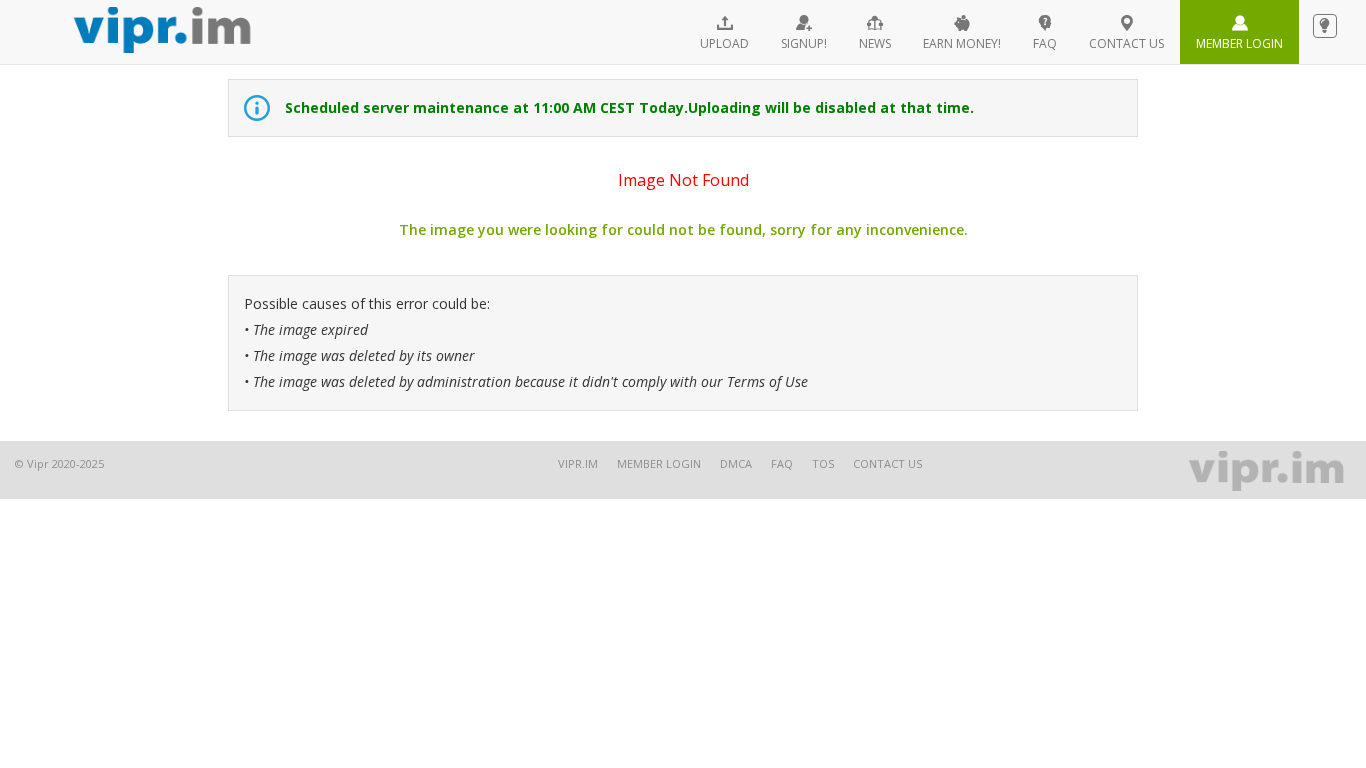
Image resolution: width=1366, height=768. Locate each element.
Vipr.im (578, 463)
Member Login (1239, 43)
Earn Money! (962, 43)
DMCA (736, 463)
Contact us (1126, 43)
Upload (724, 43)
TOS (823, 463)
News (875, 43)
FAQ (1045, 43)
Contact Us (887, 463)
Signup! (804, 43)
